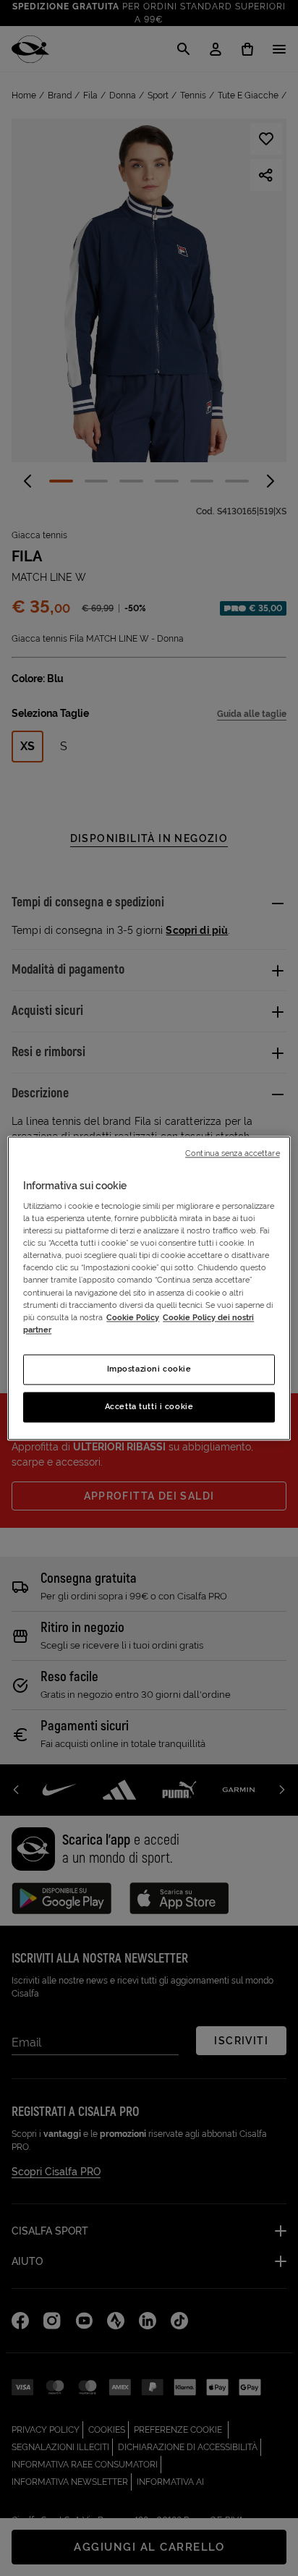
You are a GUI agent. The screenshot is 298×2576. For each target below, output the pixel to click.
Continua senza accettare (233, 1153)
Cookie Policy (133, 1317)
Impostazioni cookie (149, 1369)
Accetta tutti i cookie (149, 1406)
